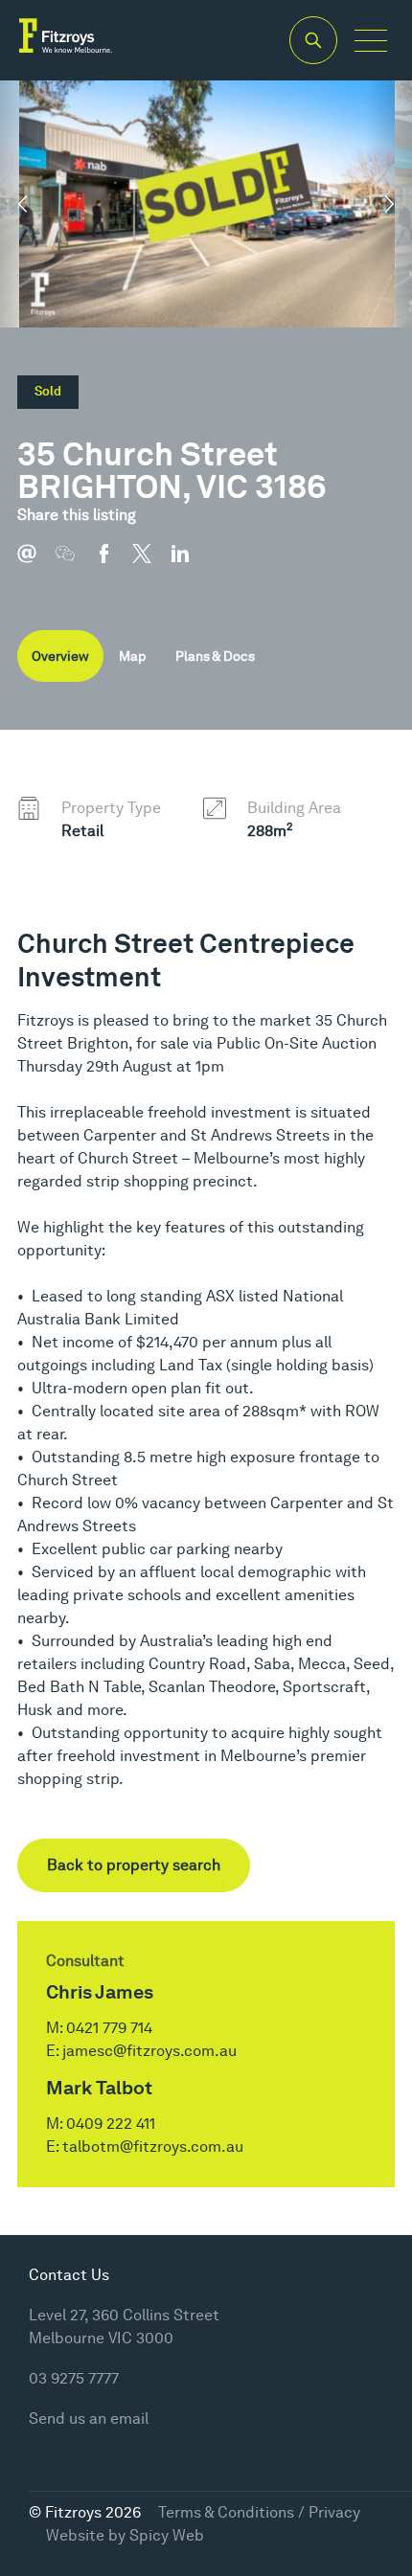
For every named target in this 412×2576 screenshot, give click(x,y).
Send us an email (89, 2418)
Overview (60, 656)
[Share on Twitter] (151, 563)
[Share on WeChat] (75, 563)
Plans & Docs (215, 656)
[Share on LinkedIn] (190, 563)
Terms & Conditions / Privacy (259, 2512)
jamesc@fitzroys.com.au (149, 2051)
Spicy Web (167, 2535)
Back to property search (134, 1865)
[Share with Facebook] (113, 563)
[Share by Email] (36, 563)
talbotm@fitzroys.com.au (153, 2147)
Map (132, 656)
